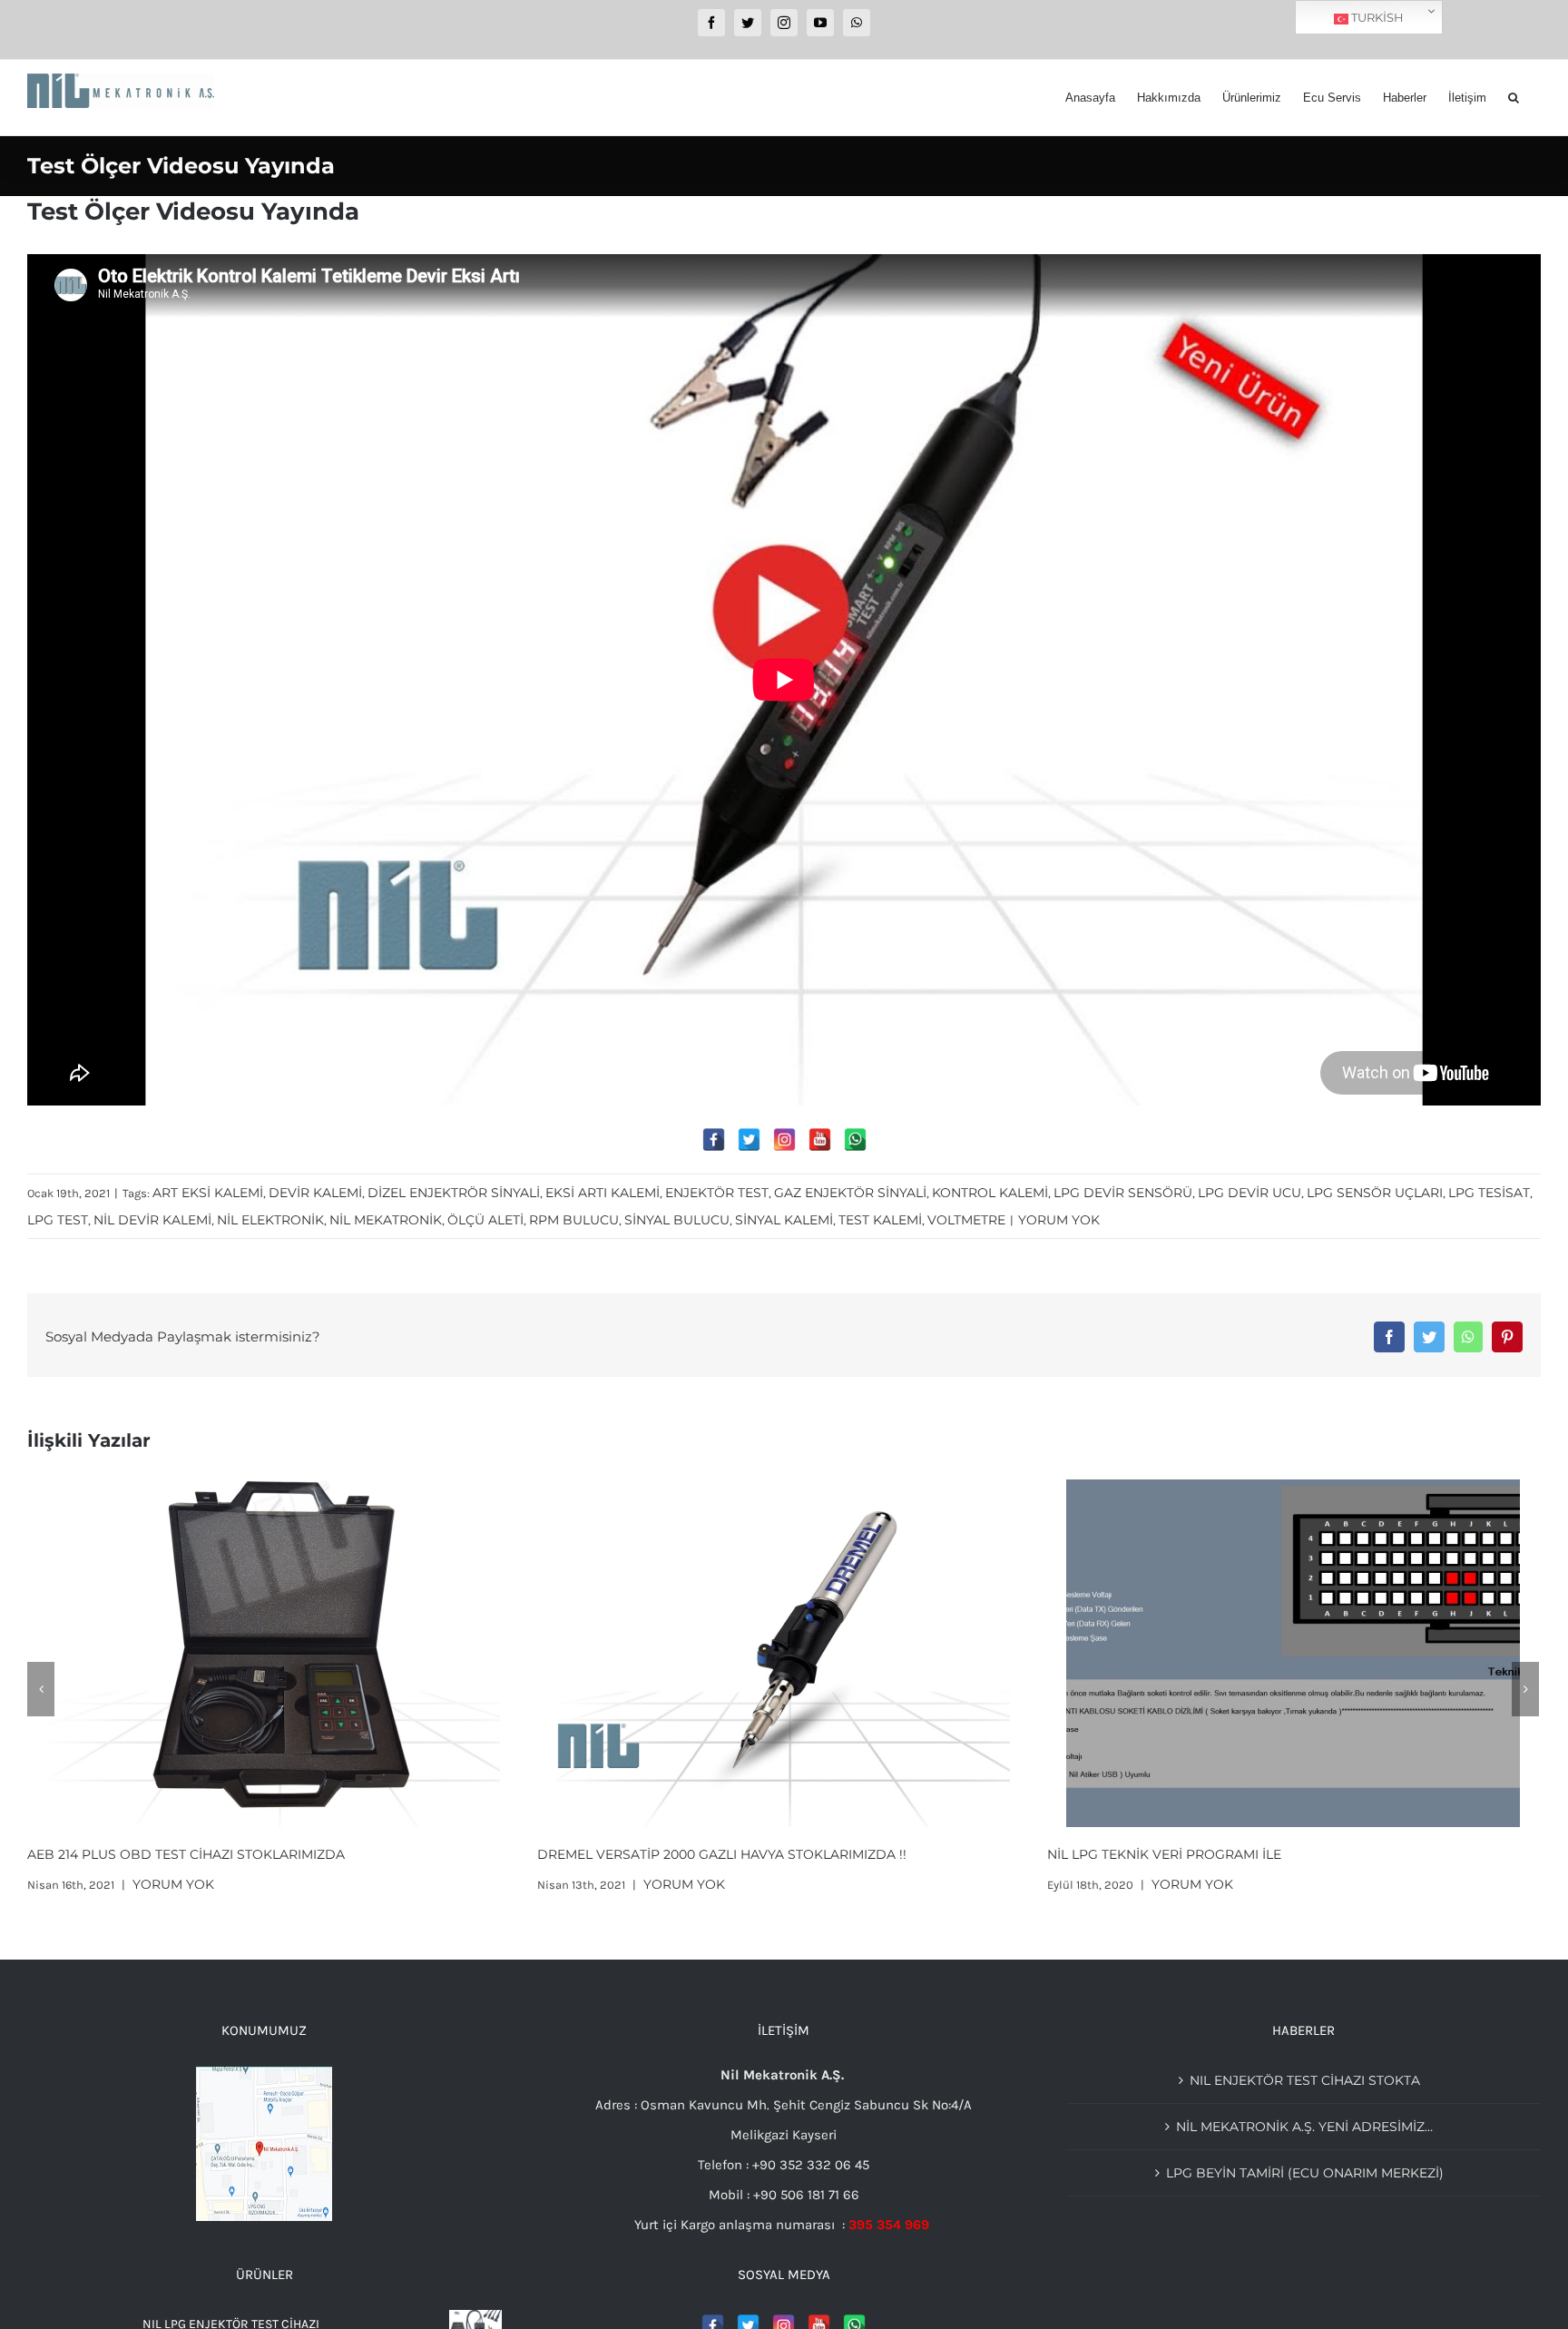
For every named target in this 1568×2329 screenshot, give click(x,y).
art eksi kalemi (208, 1193)
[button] (1514, 98)
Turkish (1376, 17)
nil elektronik (270, 1220)
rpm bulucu (574, 1220)
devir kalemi (315, 1193)
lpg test (58, 1220)
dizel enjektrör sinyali (454, 1193)
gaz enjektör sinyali (850, 1193)
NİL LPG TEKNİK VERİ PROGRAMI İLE (654, 1854)
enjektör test (717, 1193)
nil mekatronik (386, 1220)
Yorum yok (1059, 1220)
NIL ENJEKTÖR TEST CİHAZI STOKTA (1162, 1854)
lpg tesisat (1489, 1193)
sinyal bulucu (677, 1220)
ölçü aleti (485, 1220)
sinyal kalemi (784, 1220)
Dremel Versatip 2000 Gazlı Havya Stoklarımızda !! (212, 1854)
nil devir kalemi (152, 1220)
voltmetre (966, 1220)
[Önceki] (41, 1689)
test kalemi (880, 1220)
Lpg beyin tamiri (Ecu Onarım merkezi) (1305, 2173)
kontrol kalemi (990, 1193)
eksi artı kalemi (603, 1193)
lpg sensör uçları (1375, 1193)
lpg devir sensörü (1123, 1193)
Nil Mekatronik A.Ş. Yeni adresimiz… (1304, 2127)
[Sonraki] (1525, 1689)
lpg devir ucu (1249, 1193)
